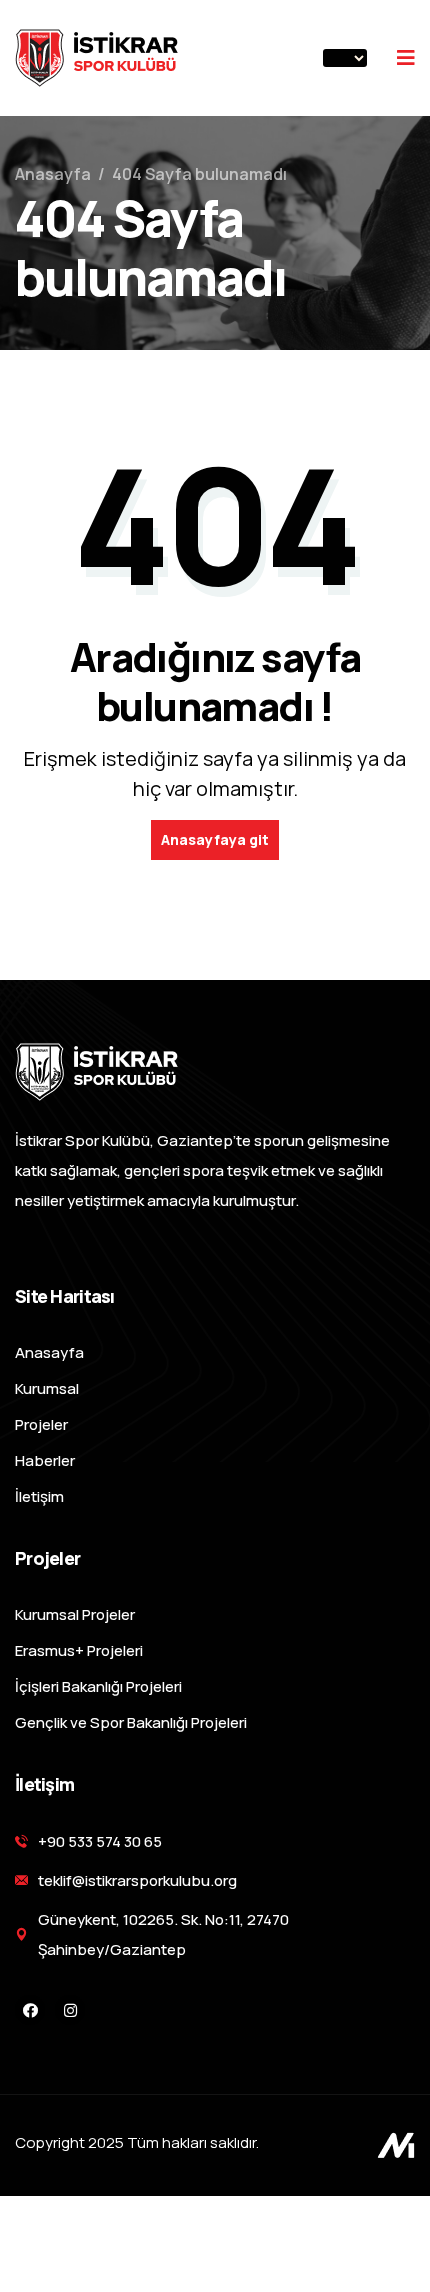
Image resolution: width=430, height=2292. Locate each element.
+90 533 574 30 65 (100, 1841)
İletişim (39, 1496)
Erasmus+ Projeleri (79, 1650)
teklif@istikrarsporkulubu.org (137, 1880)
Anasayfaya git (215, 839)
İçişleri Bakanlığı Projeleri (98, 1686)
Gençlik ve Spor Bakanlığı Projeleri (131, 1722)
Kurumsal (47, 1388)
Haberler (45, 1460)
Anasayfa (53, 174)
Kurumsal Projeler (75, 1614)
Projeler (41, 1424)
